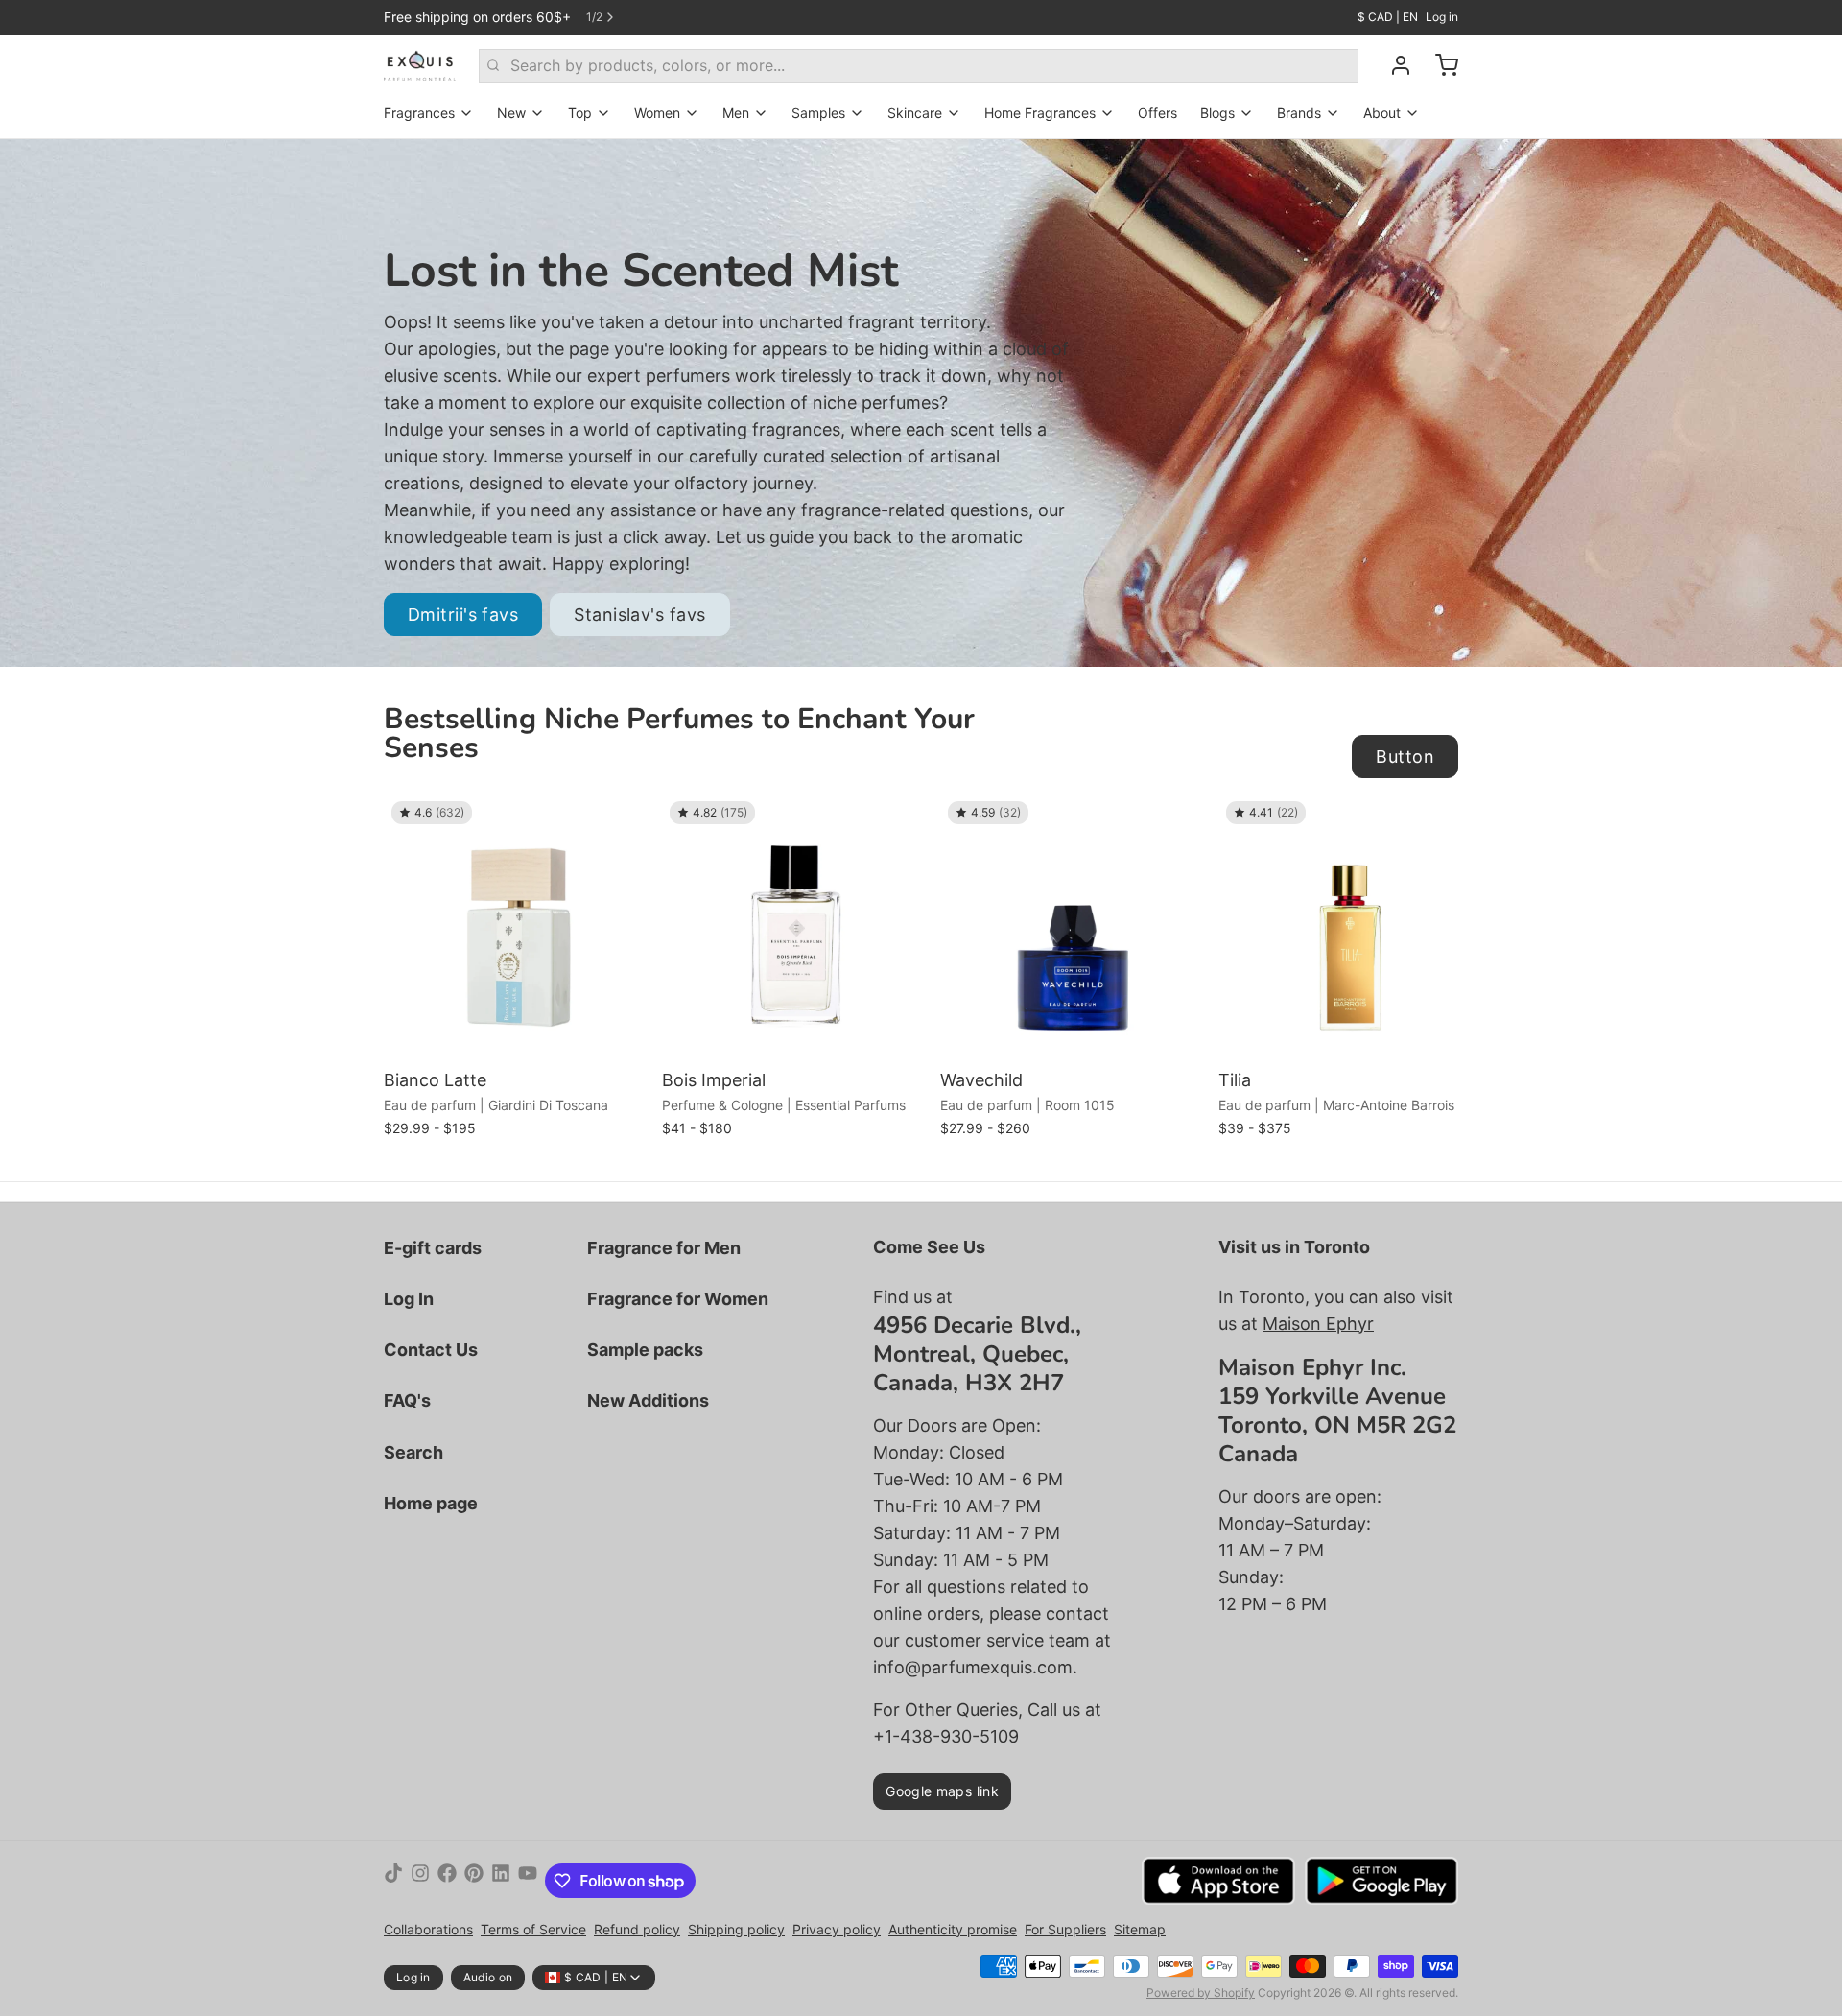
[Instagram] (420, 1881)
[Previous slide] (1377, 823)
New (511, 113)
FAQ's (407, 1400)
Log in (1442, 17)
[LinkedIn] (501, 1881)
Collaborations (428, 1929)
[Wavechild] (1074, 928)
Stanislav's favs (639, 615)
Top (580, 113)
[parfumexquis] (420, 65)
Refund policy (637, 1929)
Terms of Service (533, 1929)
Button (1405, 757)
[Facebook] (447, 1881)
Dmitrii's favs (463, 615)
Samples (818, 113)
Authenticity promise (953, 1929)
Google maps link (942, 1791)
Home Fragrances (1040, 113)
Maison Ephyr (1318, 1324)
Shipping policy (736, 1929)
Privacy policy (837, 1929)
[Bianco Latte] (518, 928)
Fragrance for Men (664, 1248)
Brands (1299, 113)
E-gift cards (433, 1248)
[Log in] (1393, 65)
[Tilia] (1353, 928)
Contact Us (431, 1350)
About (1382, 113)
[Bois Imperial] (796, 928)
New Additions (648, 1400)
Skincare (915, 113)
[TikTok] (393, 1881)
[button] (518, 1034)
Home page (431, 1503)
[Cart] (1439, 65)
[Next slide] (1436, 823)
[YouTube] (528, 1881)
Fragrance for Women (678, 1299)
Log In (409, 1299)
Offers (1157, 113)
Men (736, 113)
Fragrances (419, 113)
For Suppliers (1065, 1929)
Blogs (1217, 113)
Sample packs (645, 1350)
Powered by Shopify (1201, 1992)
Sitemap (1140, 1929)
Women (657, 113)
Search (413, 1452)
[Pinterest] (474, 1881)
